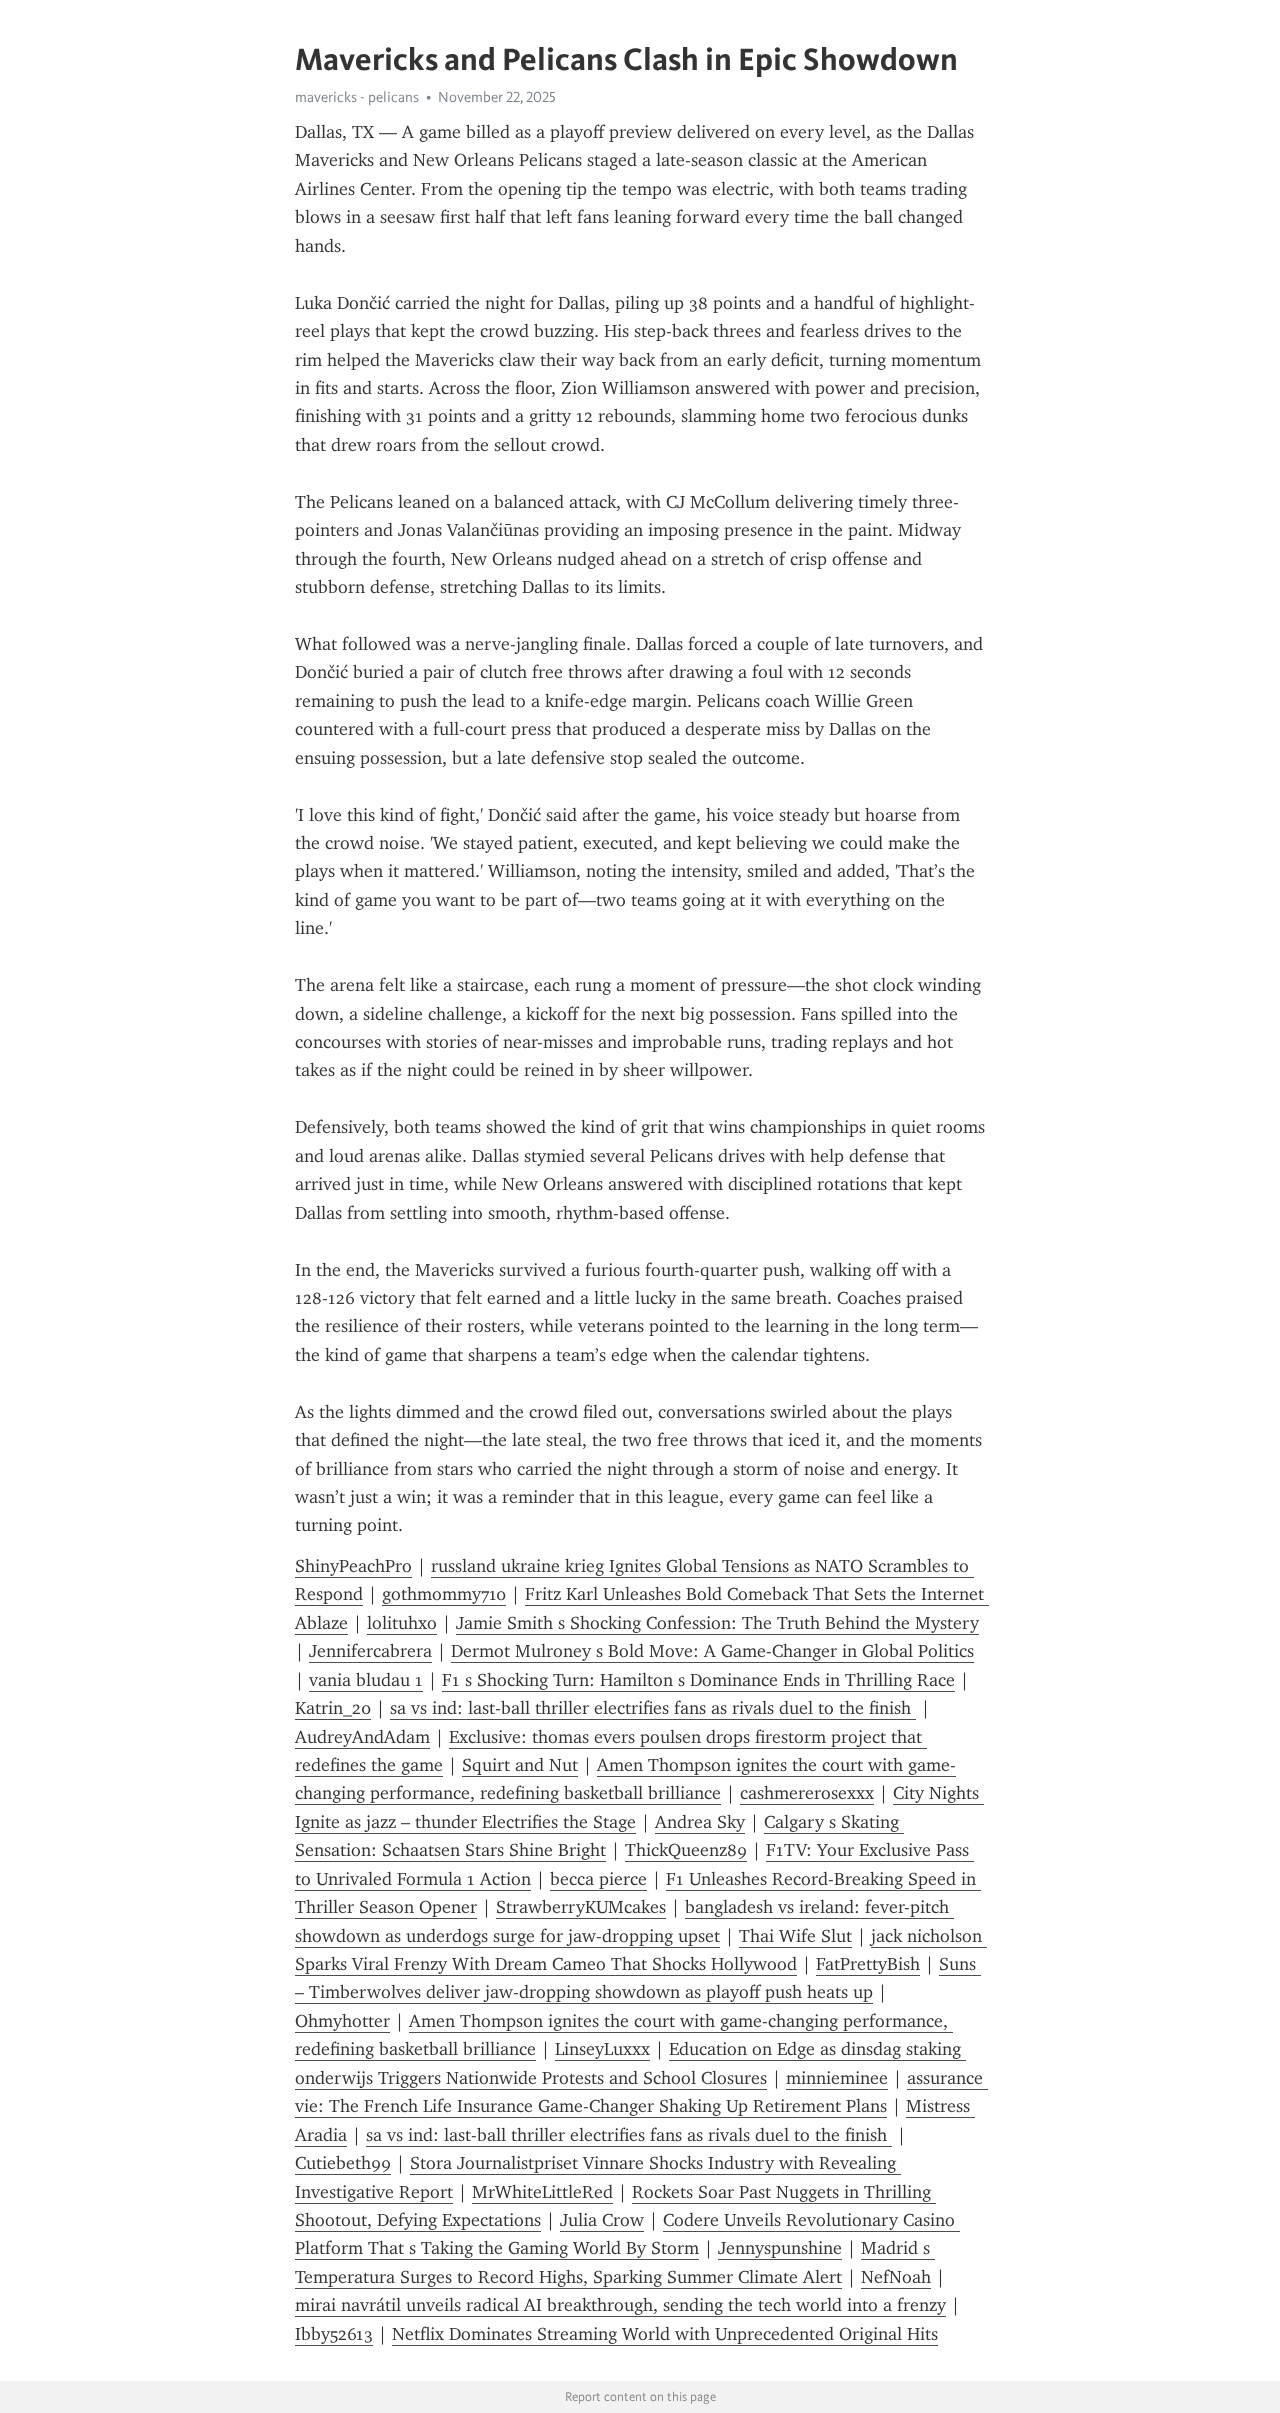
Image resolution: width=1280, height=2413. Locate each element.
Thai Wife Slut (795, 1936)
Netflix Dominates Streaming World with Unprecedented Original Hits (665, 2334)
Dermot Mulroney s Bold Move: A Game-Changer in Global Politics (712, 1651)
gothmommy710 (444, 1594)
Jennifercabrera (370, 1651)
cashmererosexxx (807, 1793)
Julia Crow (602, 2220)
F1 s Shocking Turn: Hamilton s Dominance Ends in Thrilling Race (698, 1680)
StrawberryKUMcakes (581, 1907)
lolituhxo (402, 1623)
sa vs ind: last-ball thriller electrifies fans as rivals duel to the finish (653, 1708)
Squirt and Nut (520, 1765)
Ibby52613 (334, 2334)
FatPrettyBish (868, 1964)
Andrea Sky (700, 1822)
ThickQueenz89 (686, 1850)
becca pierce (598, 1879)
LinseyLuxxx (602, 2049)
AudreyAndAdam (362, 1737)
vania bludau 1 (366, 1680)
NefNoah (896, 2277)
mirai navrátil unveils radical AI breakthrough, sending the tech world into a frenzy (620, 2305)
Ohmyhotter (342, 2021)
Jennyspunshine (780, 2248)
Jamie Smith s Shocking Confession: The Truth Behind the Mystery (717, 1623)
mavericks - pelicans (357, 97)
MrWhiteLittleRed (542, 2192)
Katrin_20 (333, 1708)
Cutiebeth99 (343, 2163)
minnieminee (837, 2078)
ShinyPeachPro (353, 1566)
